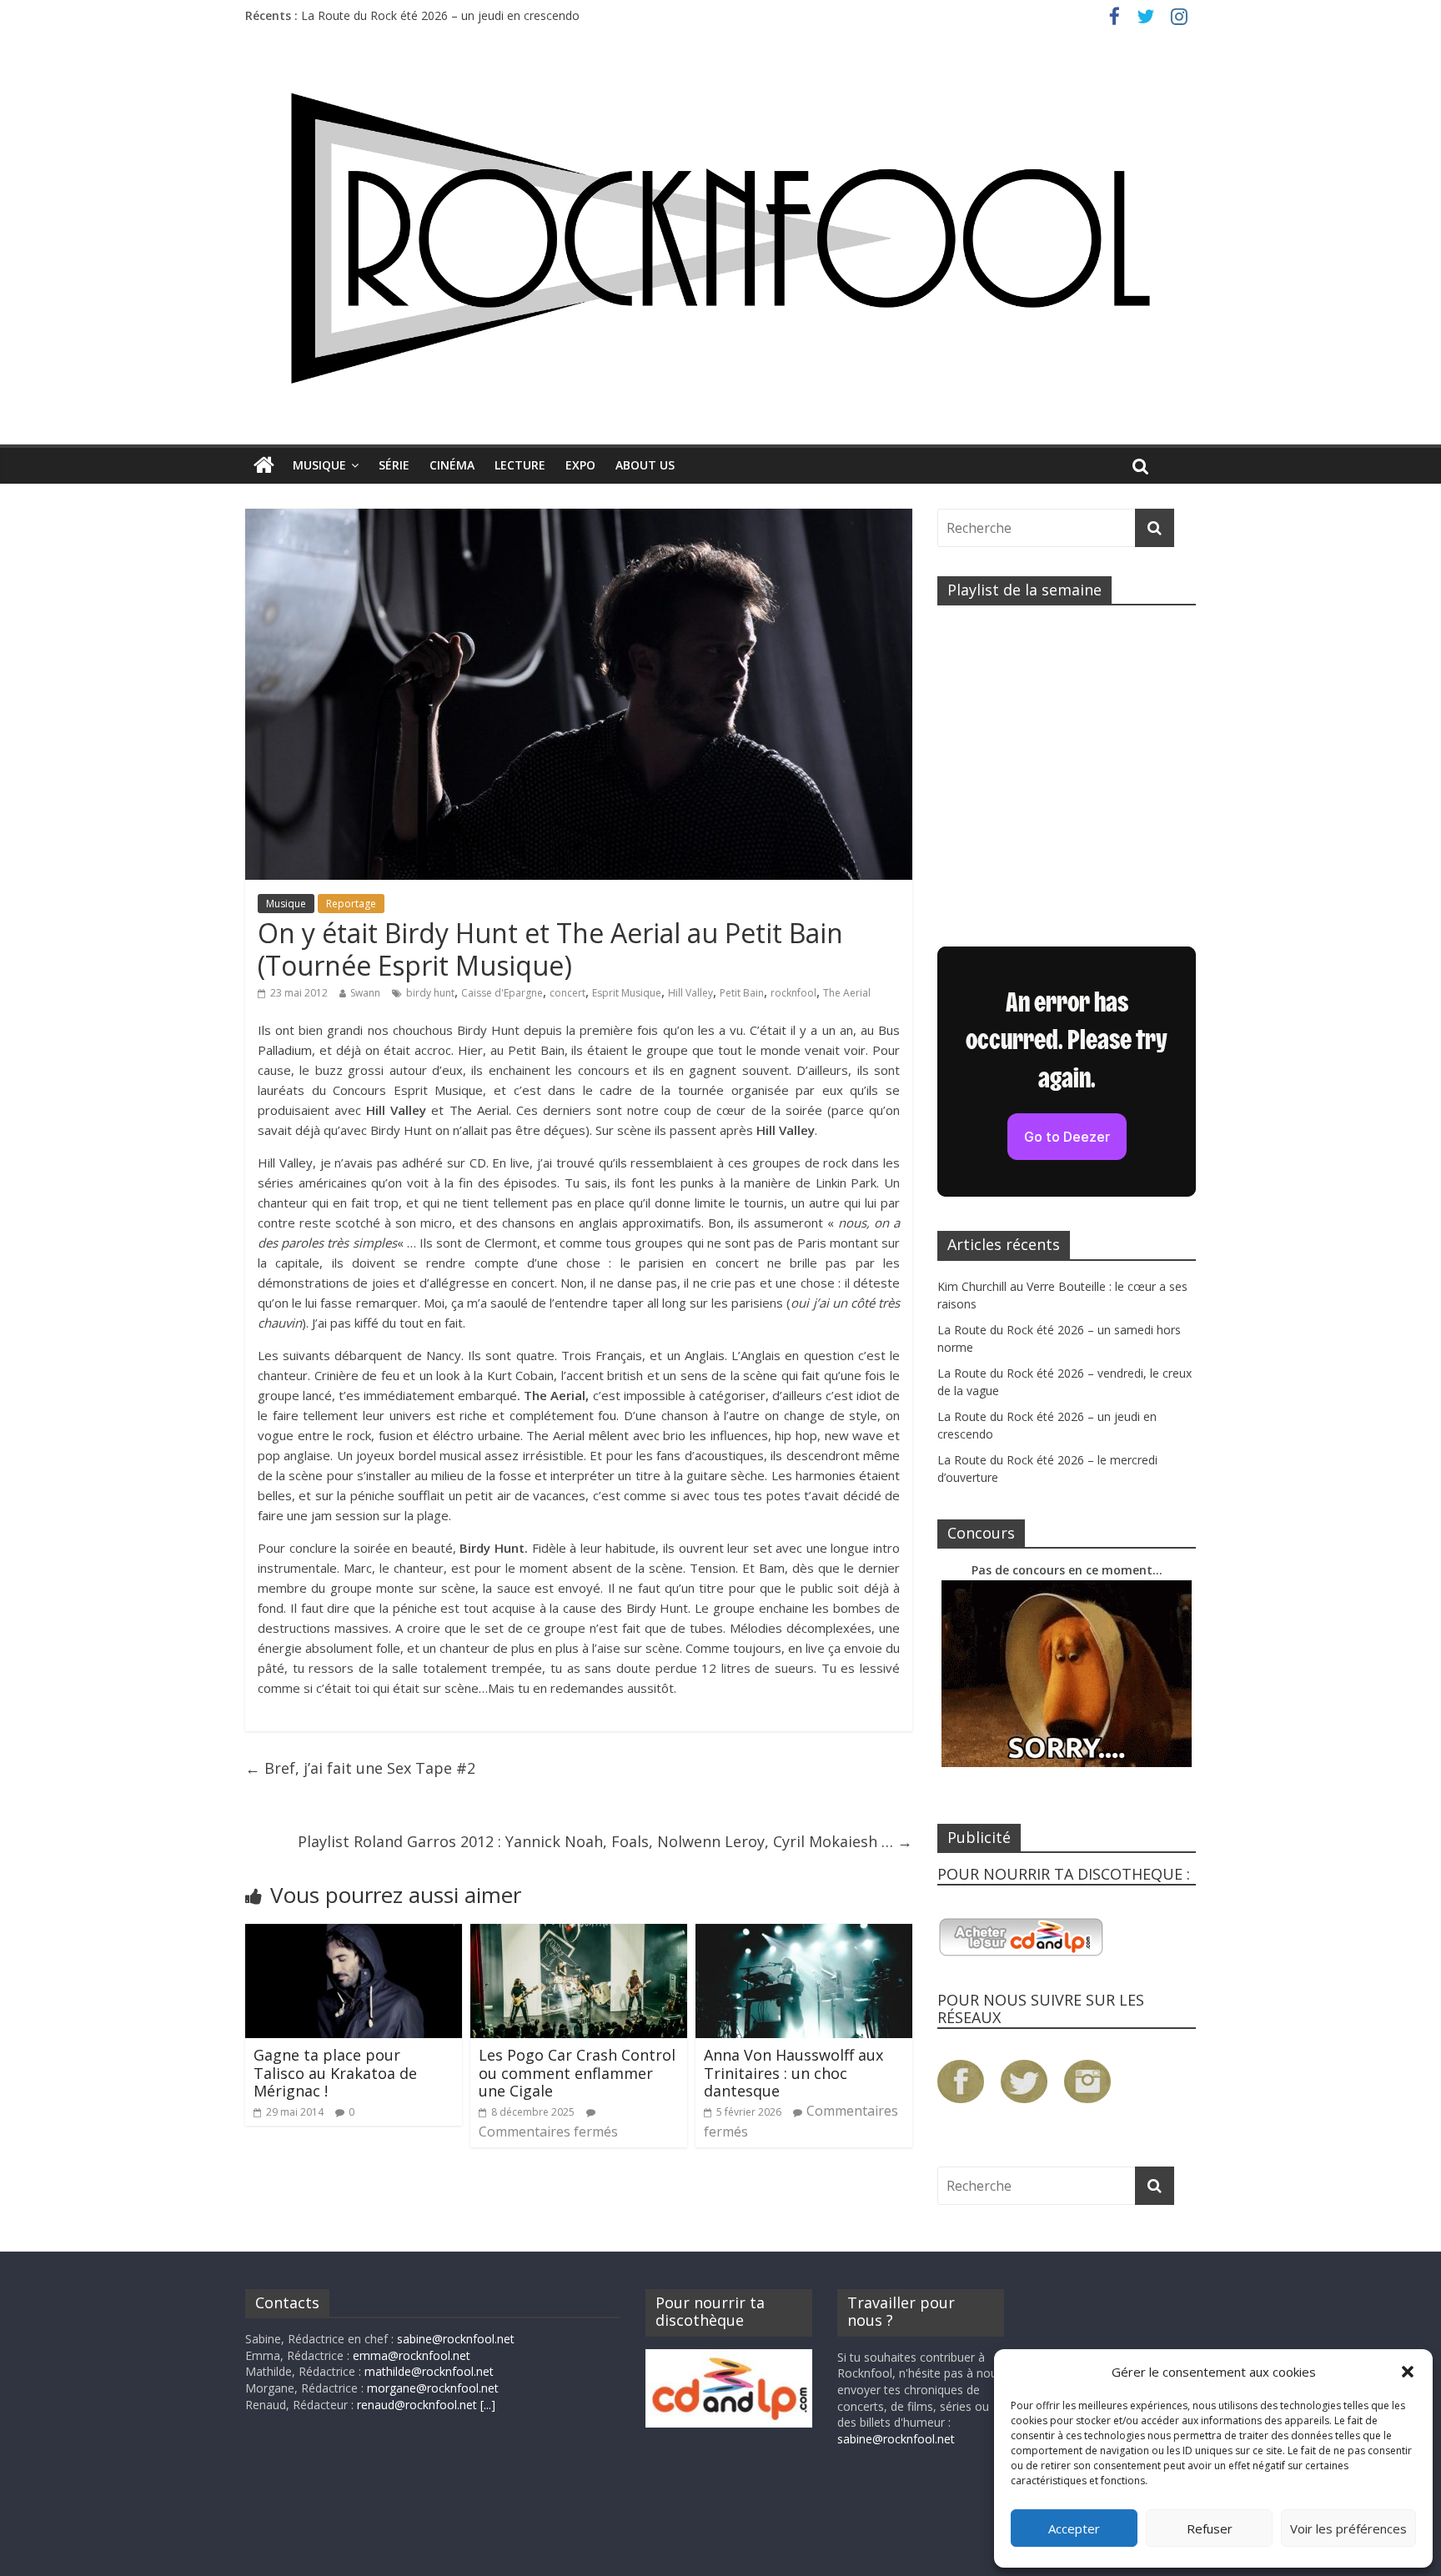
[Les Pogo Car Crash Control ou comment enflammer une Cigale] (579, 1934)
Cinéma (452, 465)
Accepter (1074, 2528)
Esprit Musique (627, 993)
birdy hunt (430, 993)
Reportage (351, 904)
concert (567, 993)
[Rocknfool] (720, 238)
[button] (1408, 2372)
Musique (319, 465)
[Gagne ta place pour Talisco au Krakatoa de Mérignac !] (354, 1934)
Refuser (1210, 2528)
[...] (488, 2405)
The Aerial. (477, 1110)
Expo (580, 465)
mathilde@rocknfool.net (429, 2371)
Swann (365, 993)
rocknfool (793, 993)
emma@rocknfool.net (412, 2355)
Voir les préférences (1348, 2528)
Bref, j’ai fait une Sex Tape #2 (360, 1768)
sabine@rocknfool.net (456, 2339)
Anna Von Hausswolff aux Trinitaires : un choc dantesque (793, 2073)
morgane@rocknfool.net (433, 2388)
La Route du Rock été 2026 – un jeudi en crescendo (440, 15)
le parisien (648, 1263)
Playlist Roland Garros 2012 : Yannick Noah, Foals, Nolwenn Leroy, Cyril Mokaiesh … (605, 1841)
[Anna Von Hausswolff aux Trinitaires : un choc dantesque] (804, 1934)
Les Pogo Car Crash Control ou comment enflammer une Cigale (577, 2073)
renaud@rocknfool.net (417, 2405)
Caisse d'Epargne (502, 993)
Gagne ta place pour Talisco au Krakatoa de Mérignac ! (335, 2073)
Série (394, 465)
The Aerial (847, 993)
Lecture (520, 465)
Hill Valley (690, 993)
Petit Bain (742, 993)
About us (645, 465)
